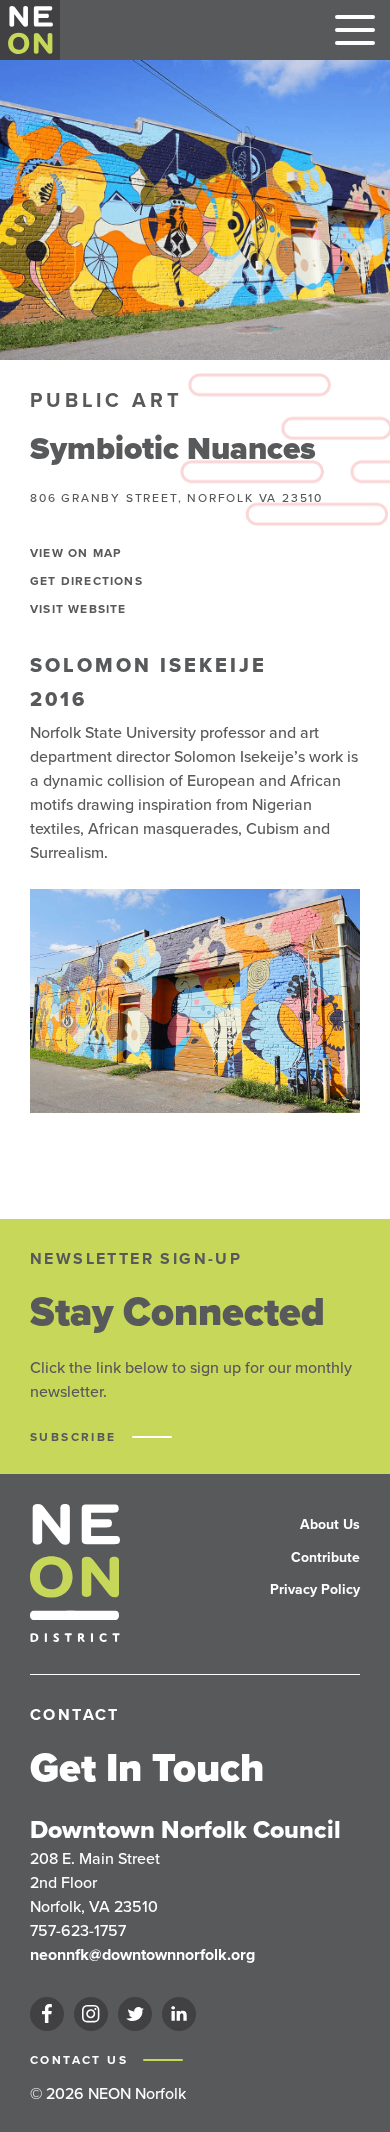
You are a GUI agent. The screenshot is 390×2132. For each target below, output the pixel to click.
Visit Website (78, 609)
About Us (330, 1524)
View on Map (75, 553)
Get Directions (86, 581)
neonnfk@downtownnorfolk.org (142, 1954)
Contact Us (81, 2060)
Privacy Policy (315, 1589)
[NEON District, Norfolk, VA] (30, 30)
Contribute (325, 1557)
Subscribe (76, 1437)
